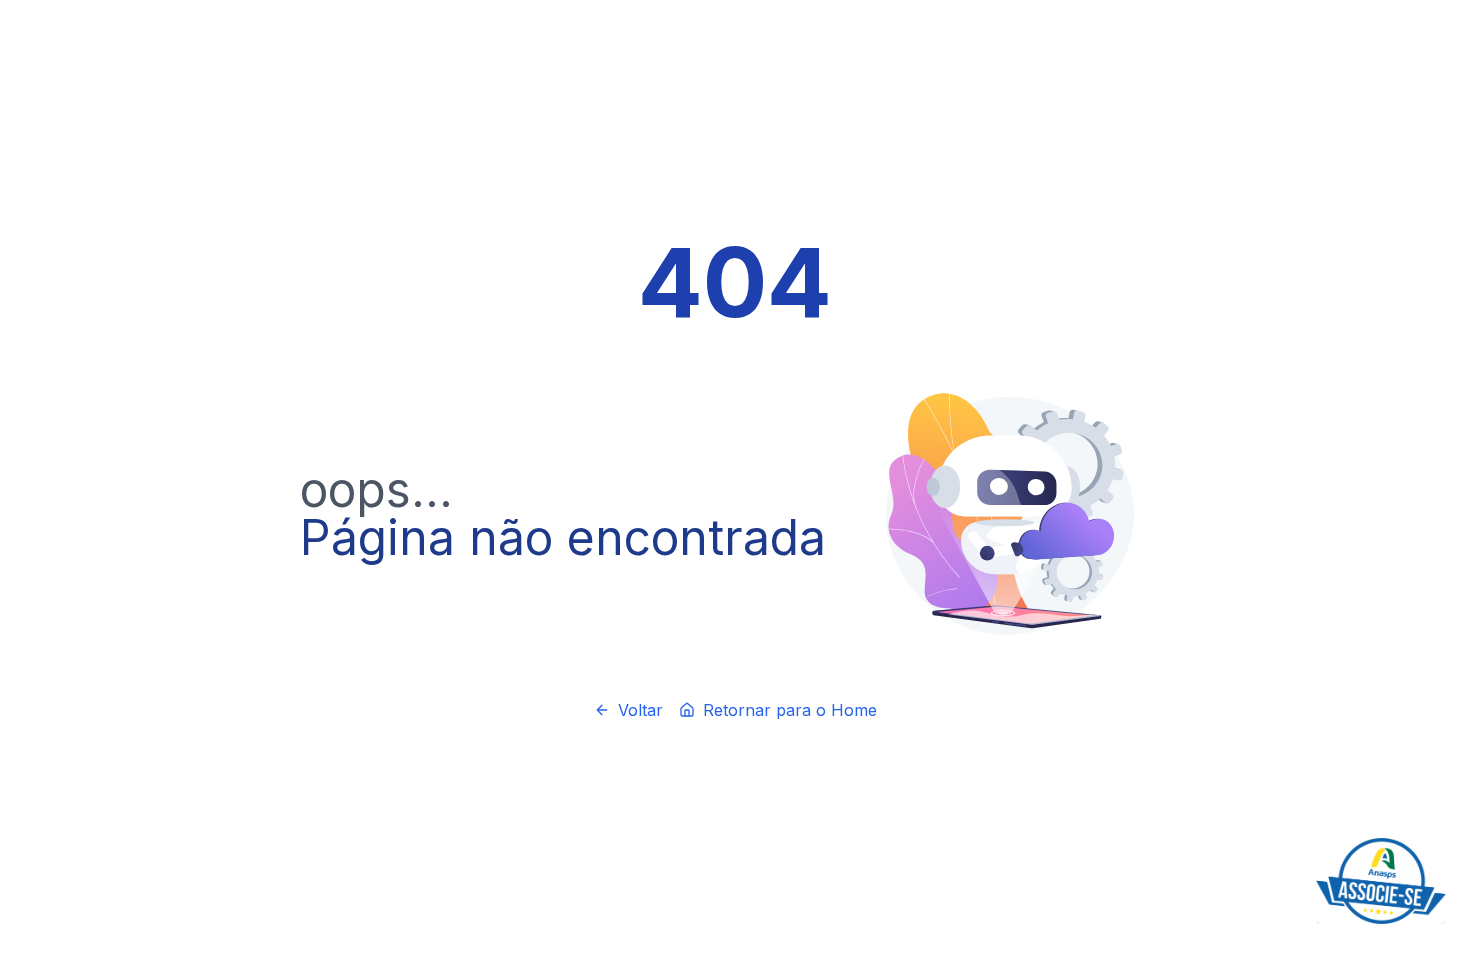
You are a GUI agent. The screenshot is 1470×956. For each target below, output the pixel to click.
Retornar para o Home (790, 710)
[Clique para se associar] (1381, 881)
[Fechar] (1442, 842)
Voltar (640, 710)
